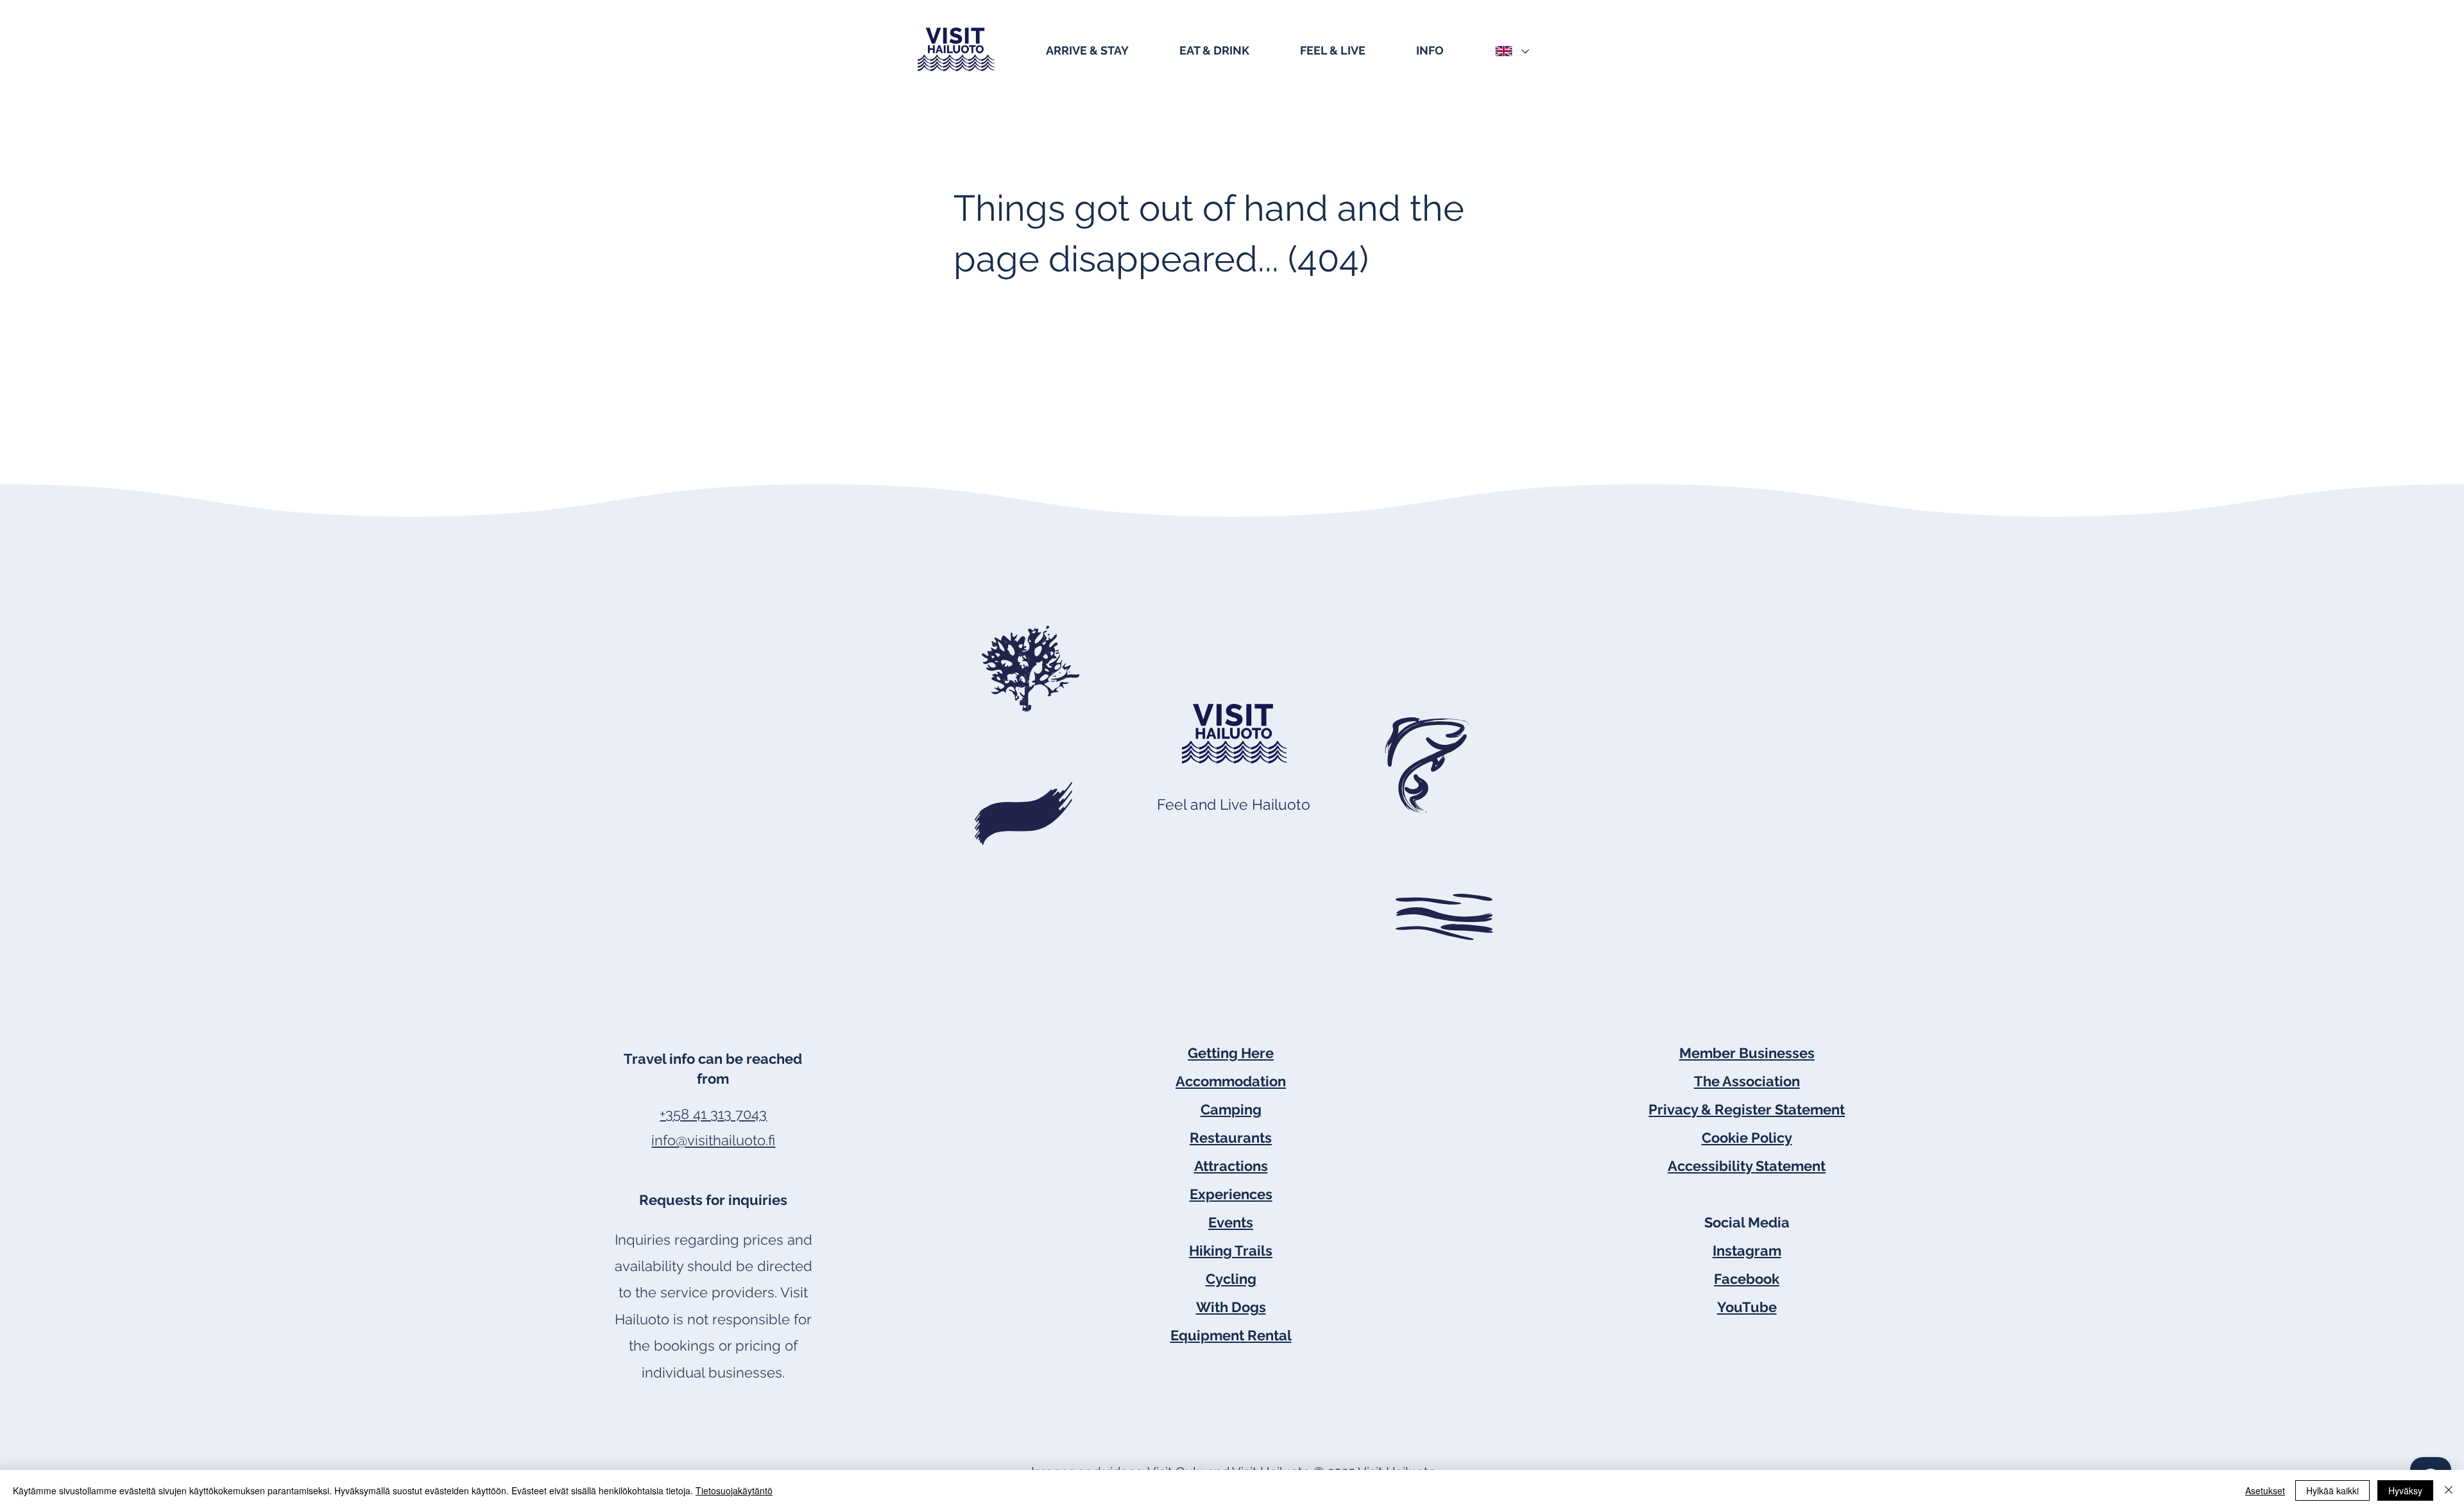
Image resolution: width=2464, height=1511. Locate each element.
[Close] (2449, 1490)
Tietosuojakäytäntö (734, 1490)
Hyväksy (2405, 1490)
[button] (1106, 49)
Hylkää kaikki (2332, 1490)
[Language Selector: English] (1511, 51)
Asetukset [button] (2265, 1490)
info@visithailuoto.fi (713, 1140)
